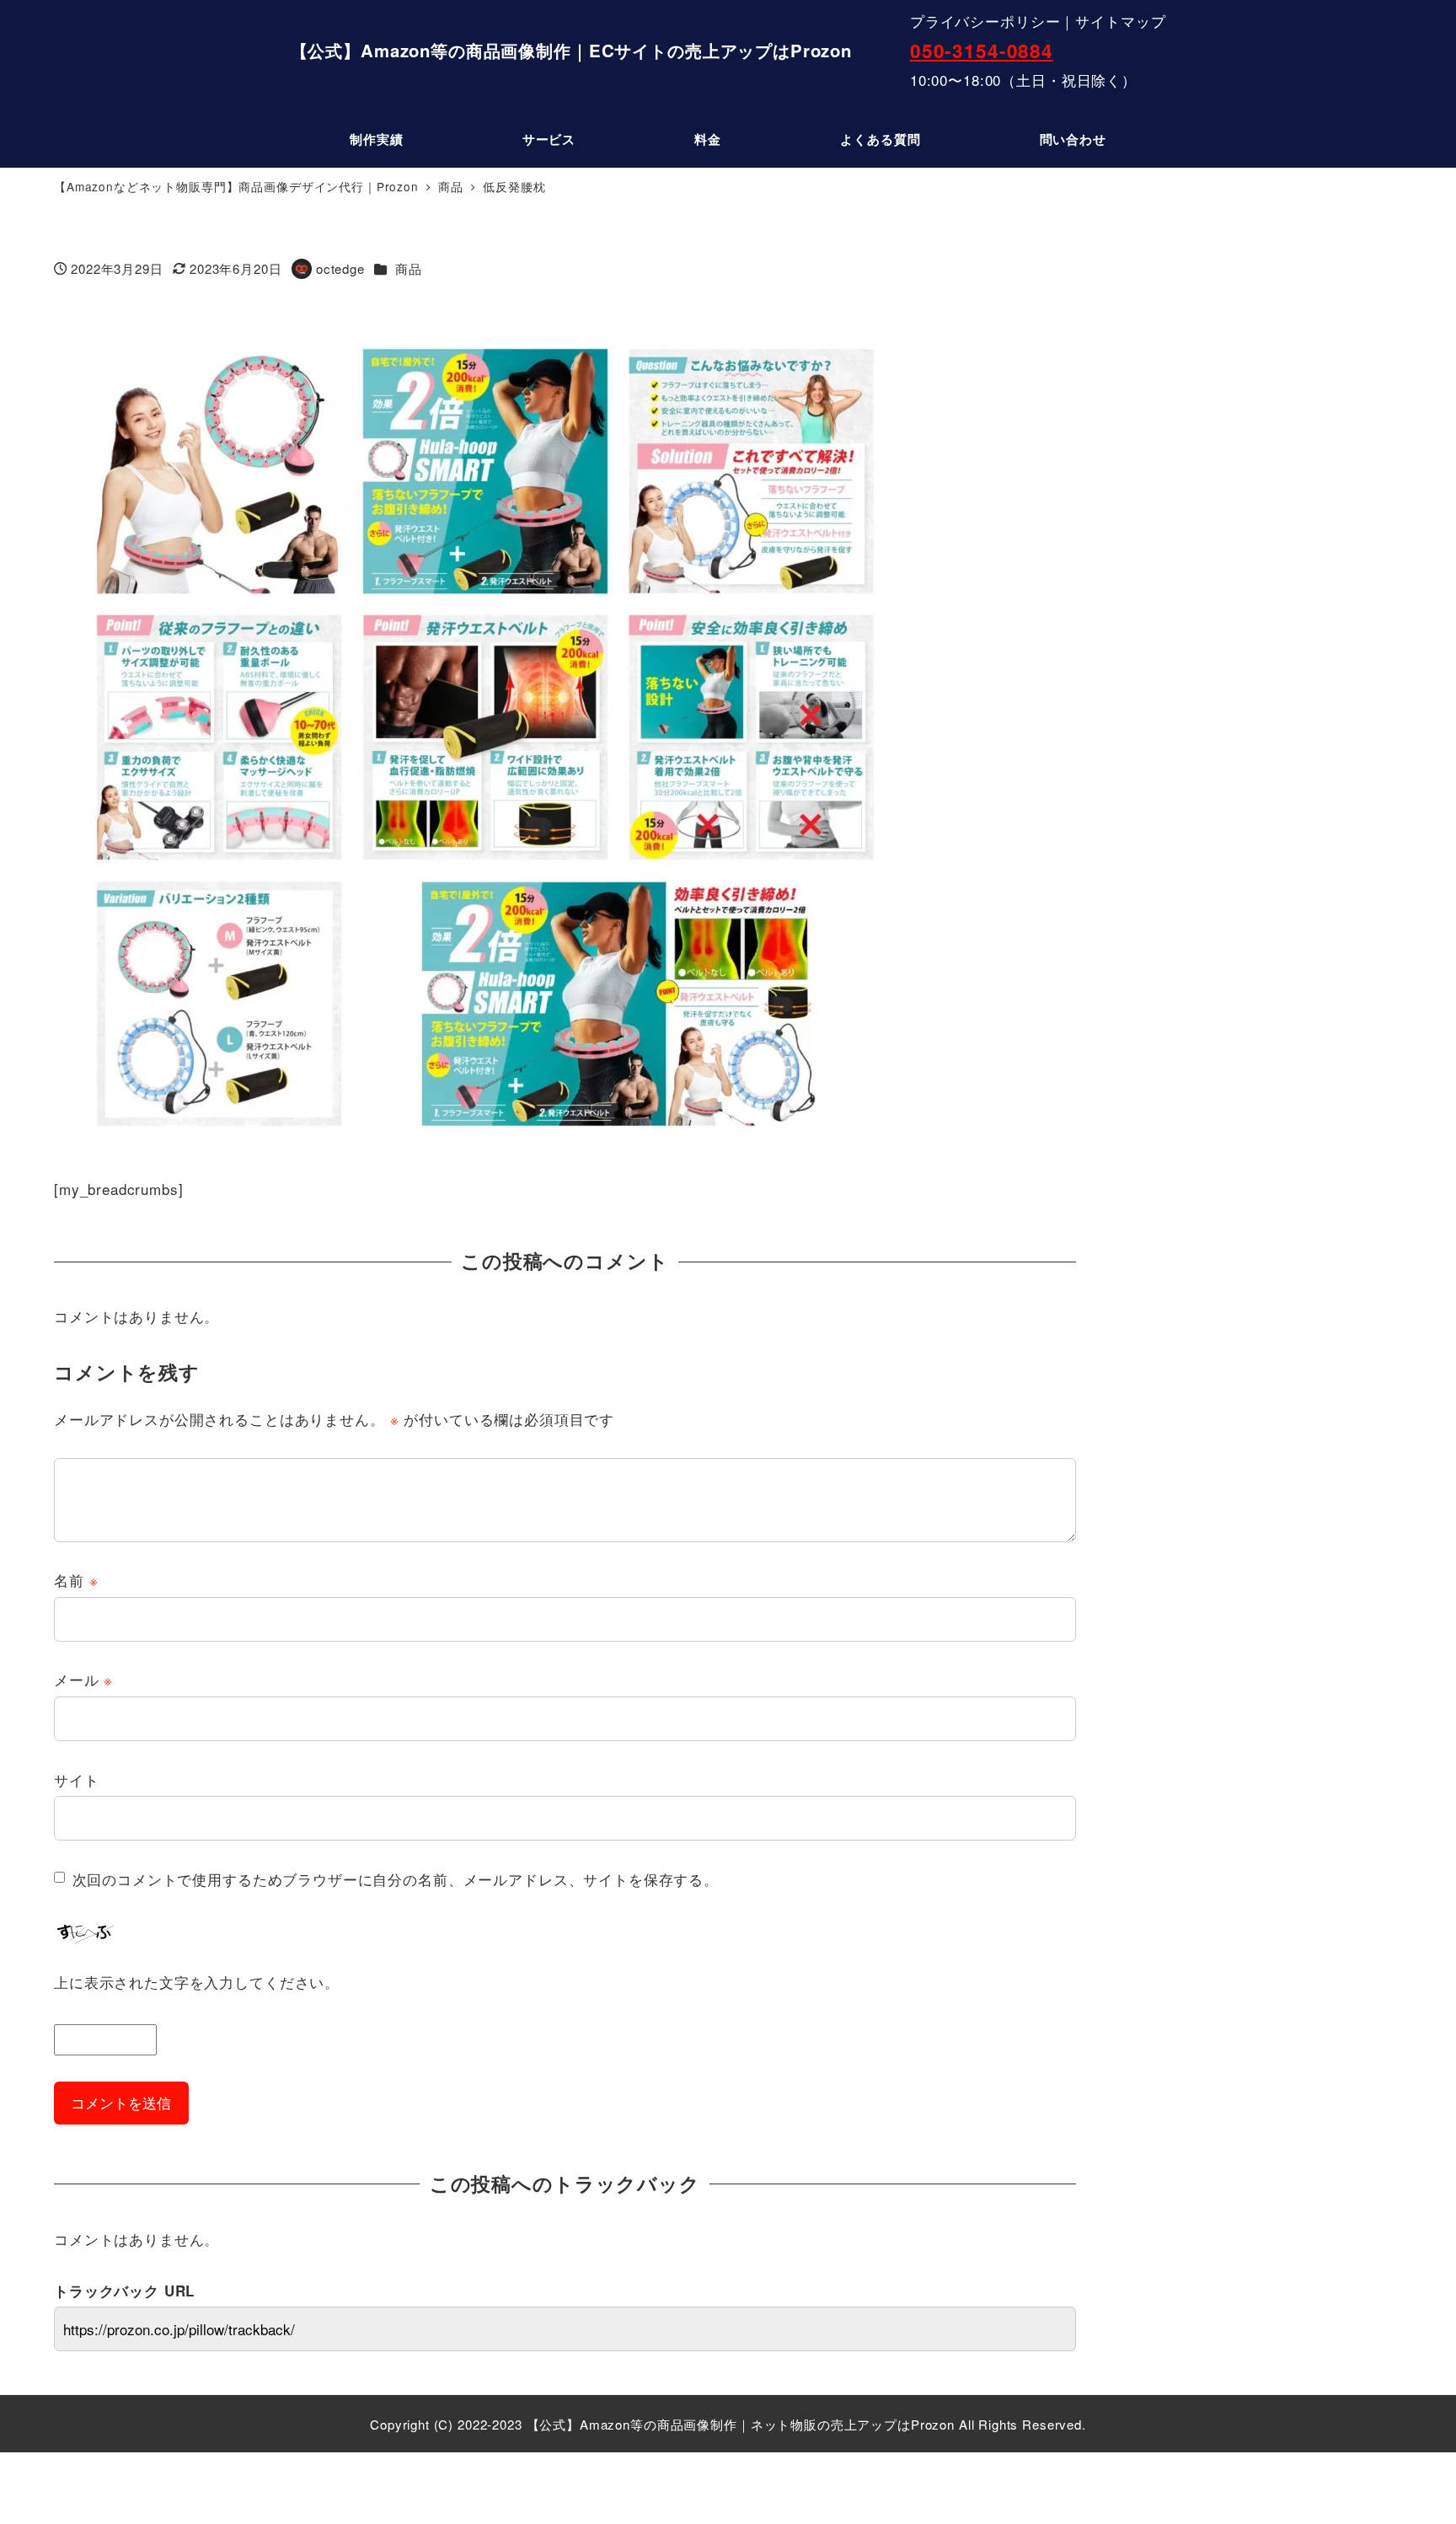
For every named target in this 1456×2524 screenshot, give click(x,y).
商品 (409, 268)
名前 (76, 1580)
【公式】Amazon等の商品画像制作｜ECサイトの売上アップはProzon (571, 50)
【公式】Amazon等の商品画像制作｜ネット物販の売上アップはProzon (741, 2424)
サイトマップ (1120, 21)
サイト (77, 1779)
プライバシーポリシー (985, 21)
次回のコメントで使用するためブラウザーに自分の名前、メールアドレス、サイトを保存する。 (396, 1879)
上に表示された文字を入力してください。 (197, 1982)
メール (83, 1679)
